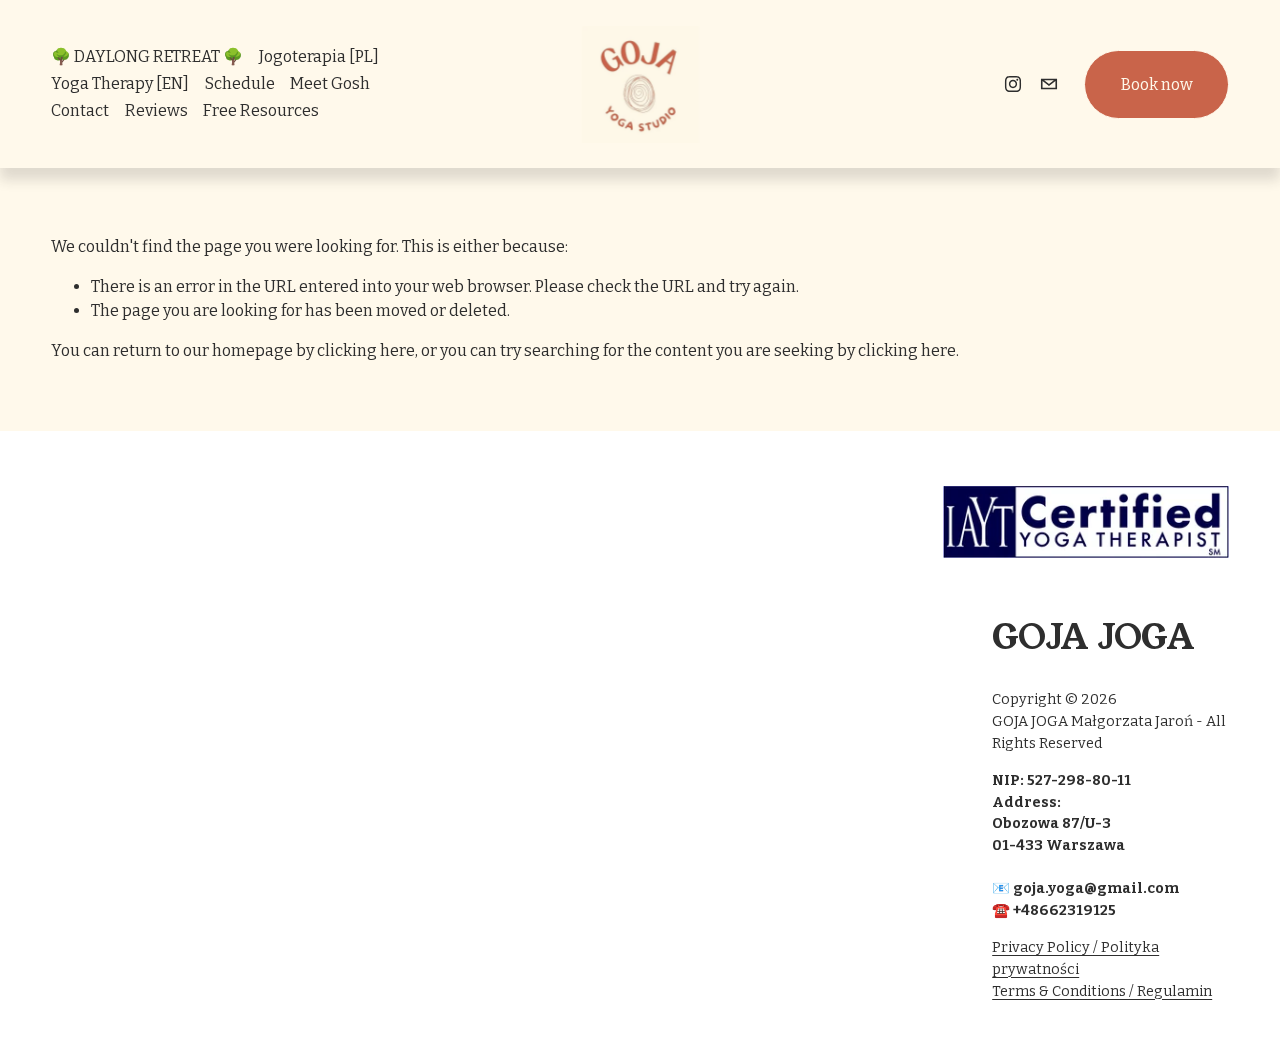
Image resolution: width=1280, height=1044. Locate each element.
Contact (80, 110)
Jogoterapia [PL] (319, 56)
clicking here (366, 350)
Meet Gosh (330, 83)
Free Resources (261, 110)
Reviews (156, 110)
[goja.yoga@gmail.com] (1049, 84)
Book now (1157, 84)
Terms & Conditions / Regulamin (1102, 991)
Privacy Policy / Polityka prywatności (1075, 958)
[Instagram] (1013, 84)
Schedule (240, 83)
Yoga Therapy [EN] (120, 83)
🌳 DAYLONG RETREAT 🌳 (147, 56)
